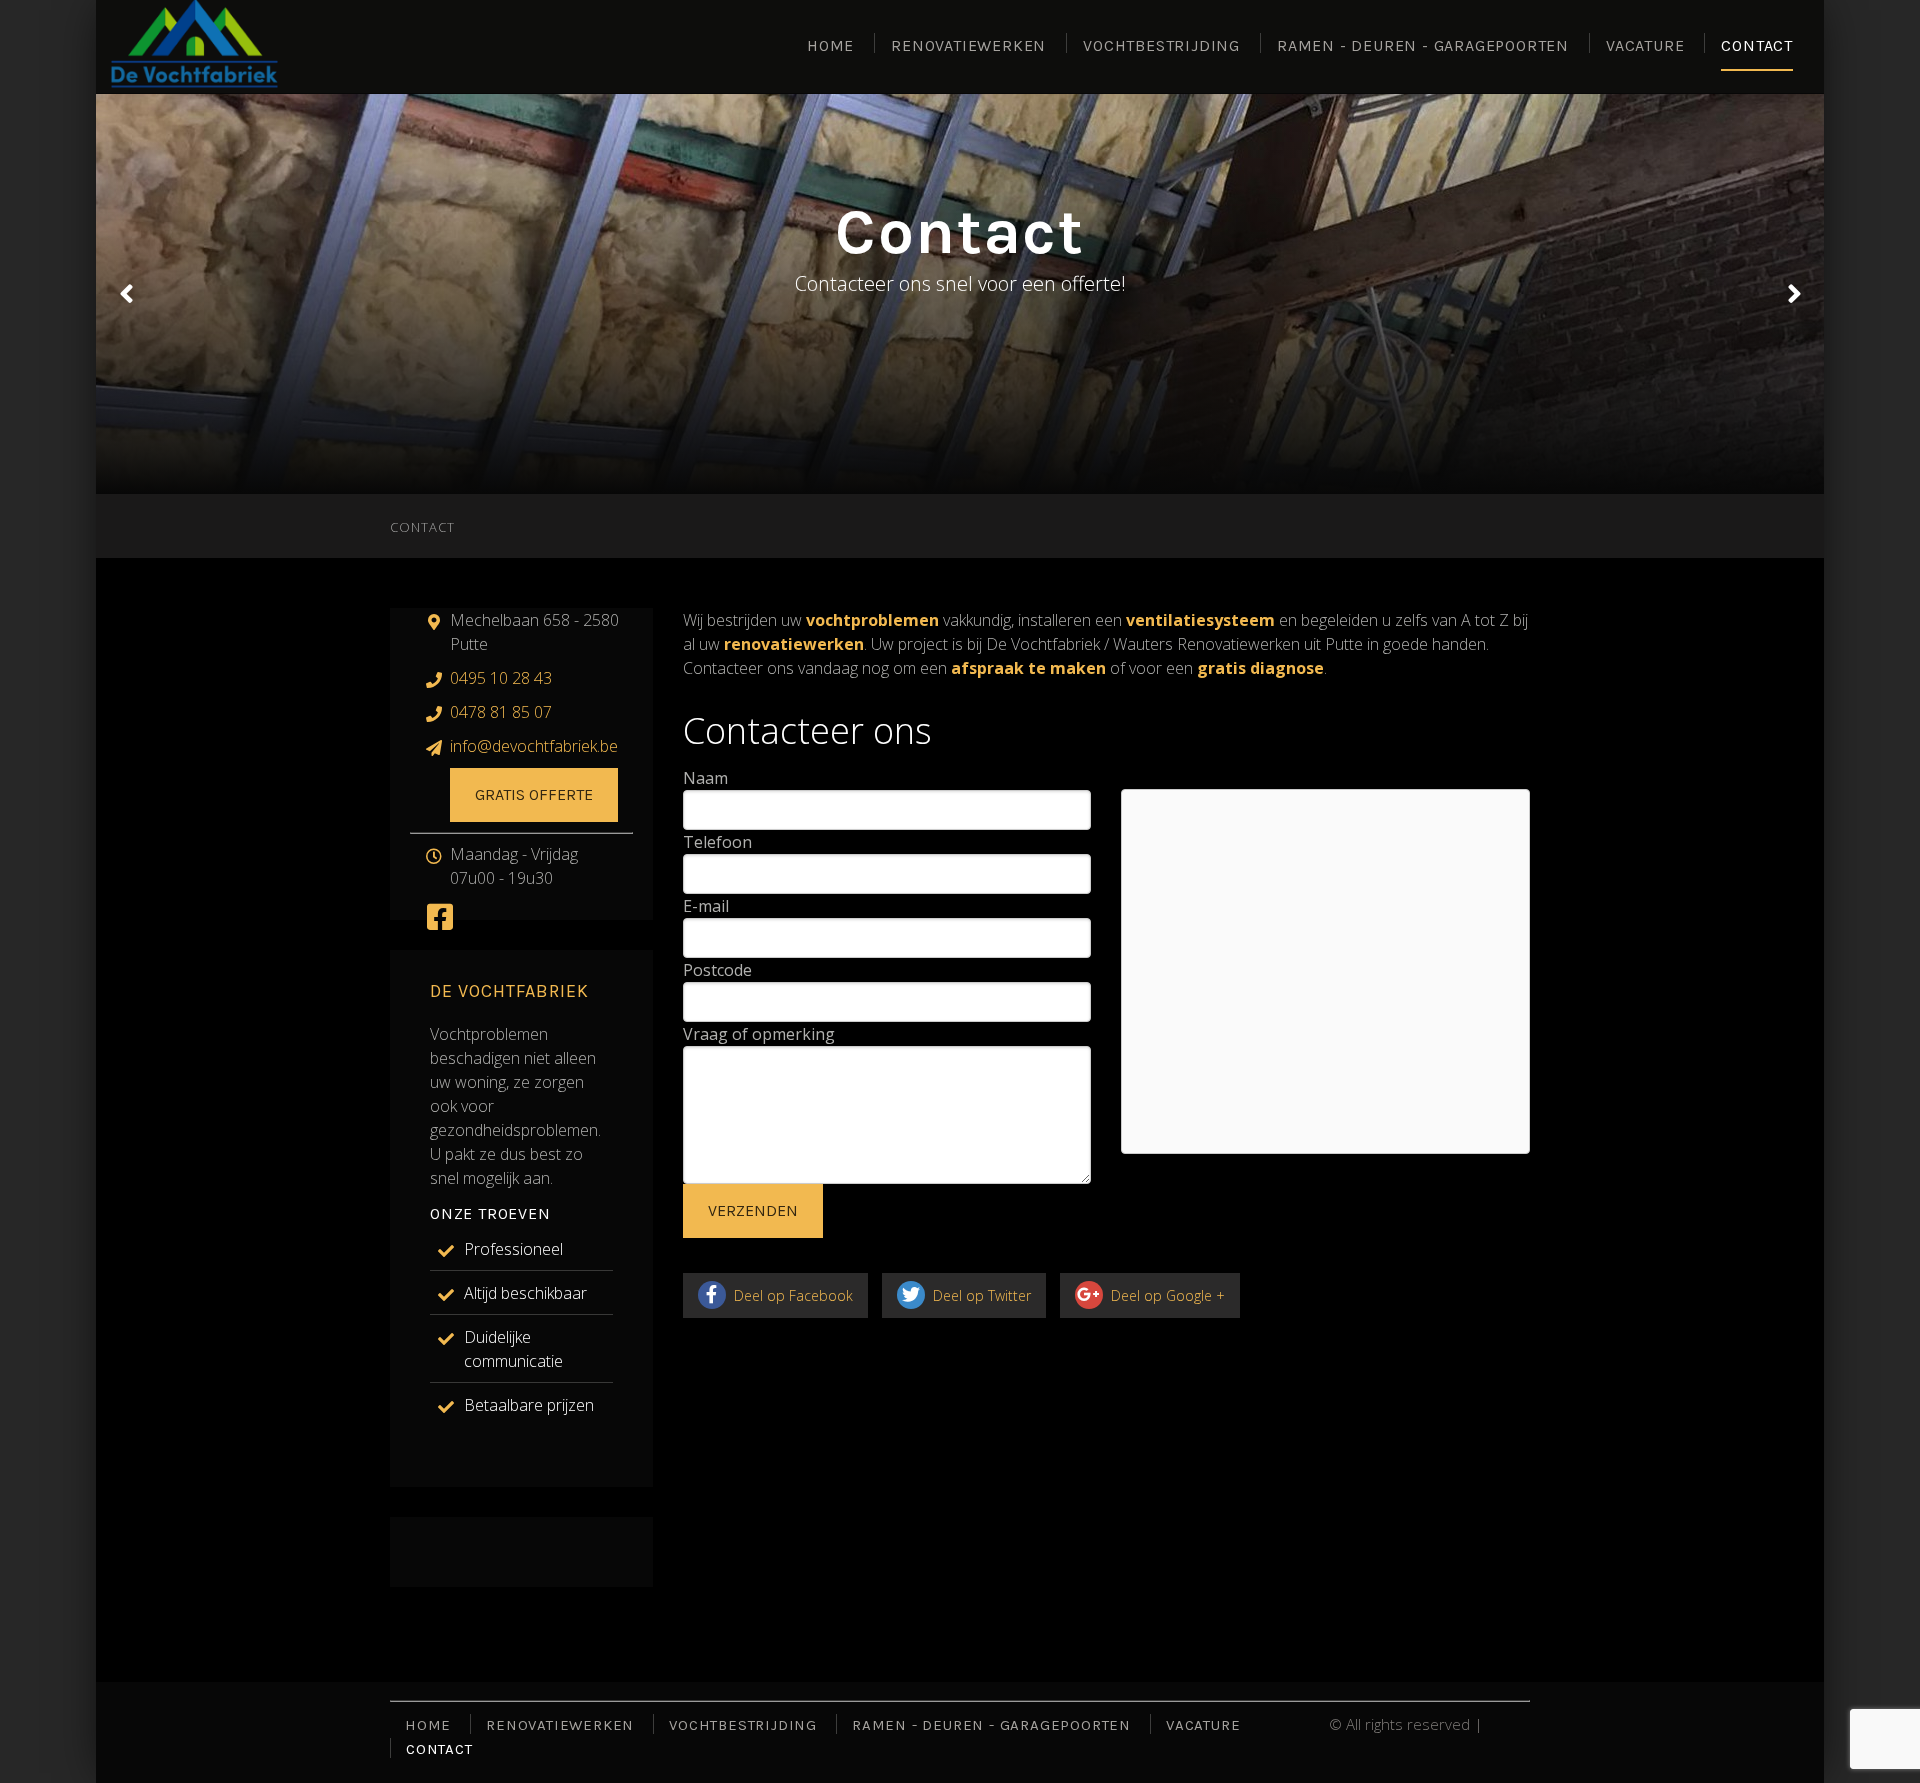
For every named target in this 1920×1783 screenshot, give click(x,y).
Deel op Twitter (980, 1295)
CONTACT (1757, 45)
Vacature (1645, 45)
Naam (705, 778)
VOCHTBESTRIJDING (1161, 45)
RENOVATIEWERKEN (968, 45)
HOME (830, 45)
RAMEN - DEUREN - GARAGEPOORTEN (1423, 45)
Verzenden (753, 1210)
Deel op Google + (1166, 1295)
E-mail (706, 906)
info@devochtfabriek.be (534, 746)
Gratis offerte (534, 794)
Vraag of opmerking (759, 1034)
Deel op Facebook (791, 1295)
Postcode (717, 970)
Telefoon (717, 842)
